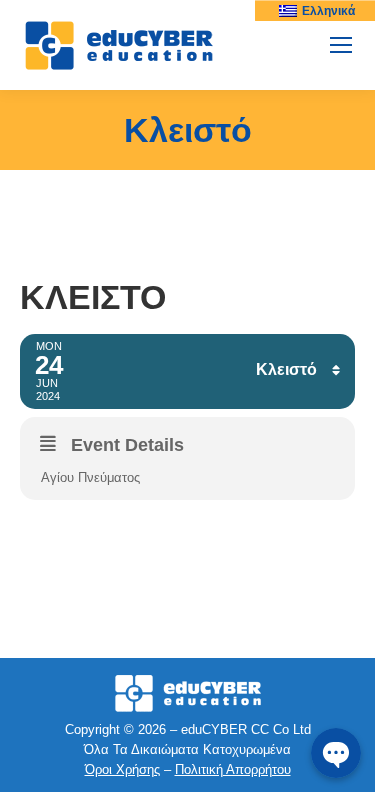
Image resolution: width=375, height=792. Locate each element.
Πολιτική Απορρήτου (233, 769)
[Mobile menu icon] (341, 45)
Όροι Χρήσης (122, 769)
